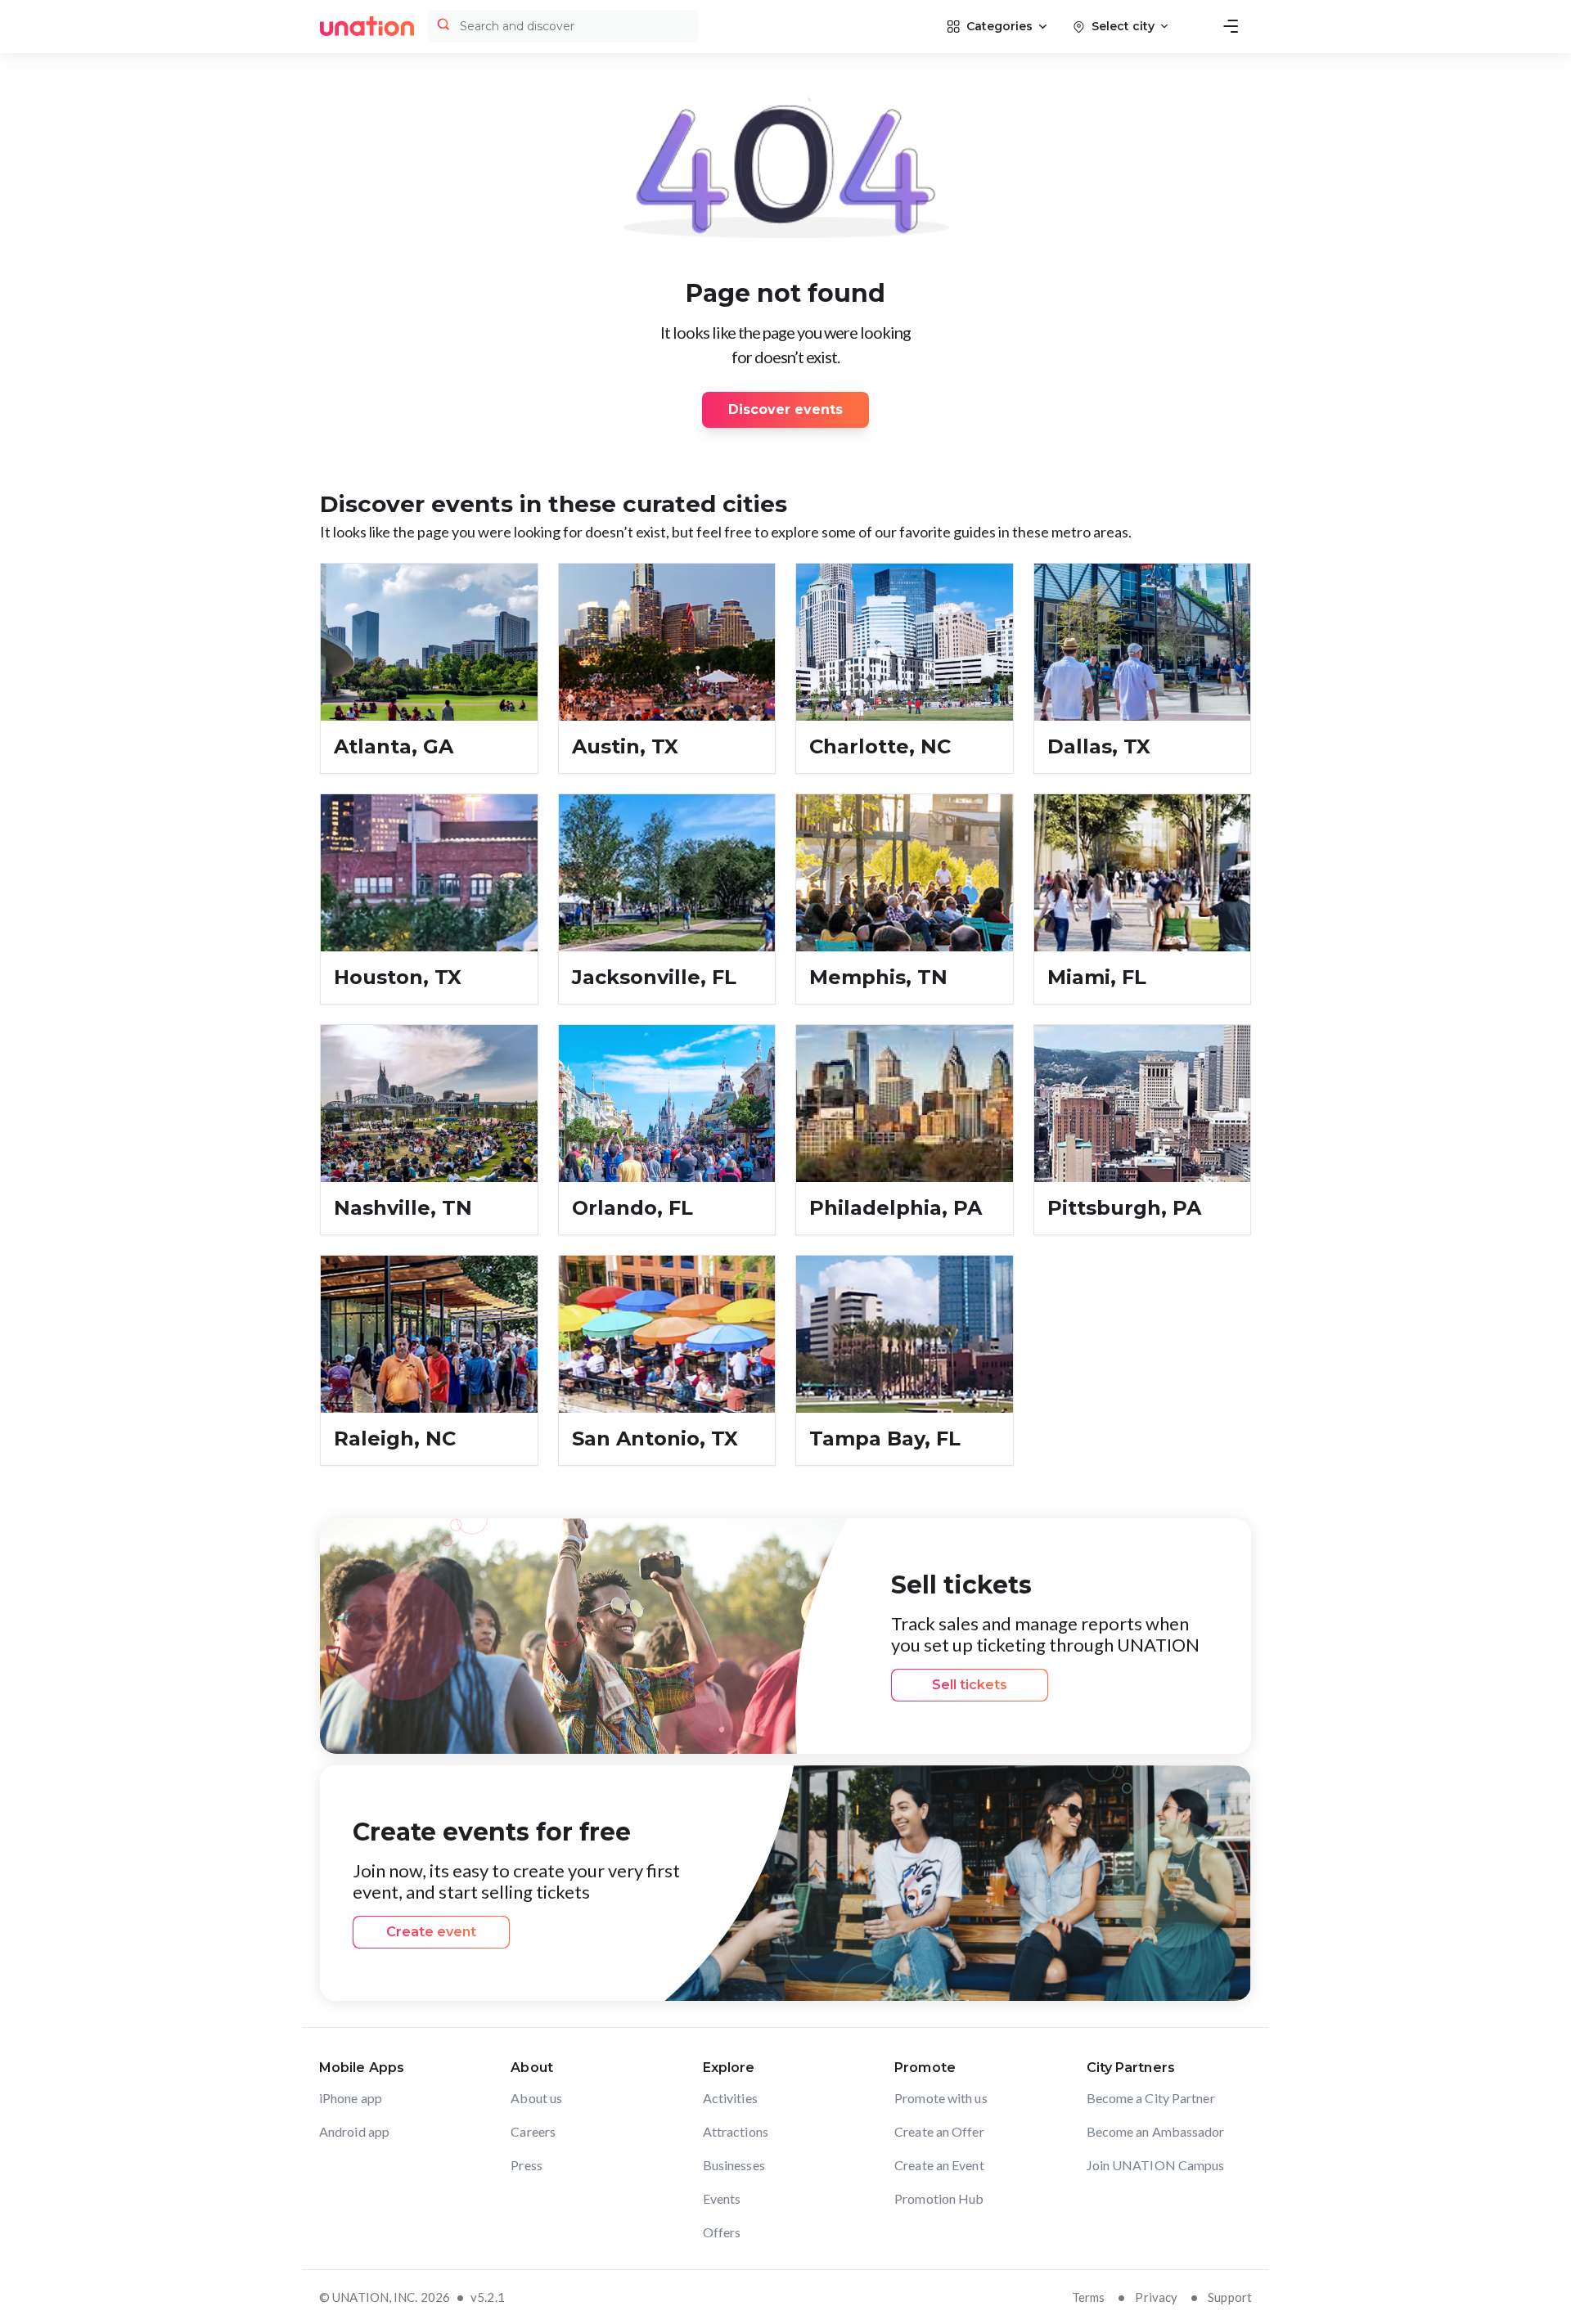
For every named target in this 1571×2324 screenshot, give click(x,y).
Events (722, 2198)
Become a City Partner (1151, 2098)
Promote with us (941, 2098)
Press (527, 2165)
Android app (354, 2131)
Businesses (734, 2165)
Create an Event (939, 2165)
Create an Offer (939, 2131)
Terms (1089, 2297)
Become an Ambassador (1156, 2131)
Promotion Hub (939, 2198)
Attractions (736, 2131)
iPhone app (351, 2098)
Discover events (785, 409)
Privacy (1156, 2297)
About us (536, 2098)
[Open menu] (1231, 26)
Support (1230, 2297)
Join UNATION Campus (1156, 2165)
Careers (533, 2131)
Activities (730, 2098)
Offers (722, 2232)
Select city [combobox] (1123, 26)
